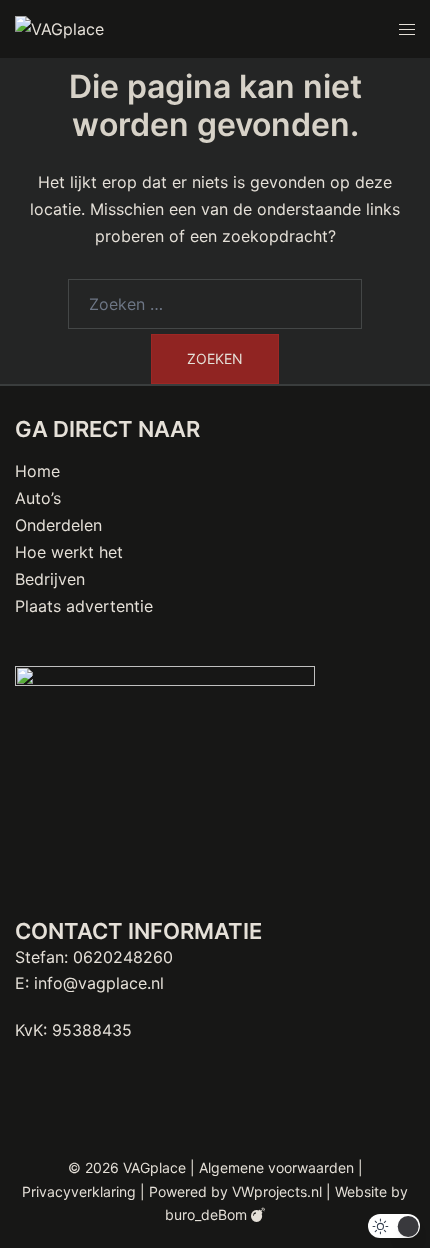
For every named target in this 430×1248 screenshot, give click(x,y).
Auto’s (38, 498)
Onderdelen (58, 525)
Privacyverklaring (79, 1191)
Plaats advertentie (84, 606)
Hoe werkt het (69, 552)
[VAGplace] (59, 28)
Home (37, 471)
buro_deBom (208, 1214)
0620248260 (123, 957)
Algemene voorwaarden (276, 1167)
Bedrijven (50, 579)
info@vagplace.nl (99, 983)
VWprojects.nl (277, 1191)
